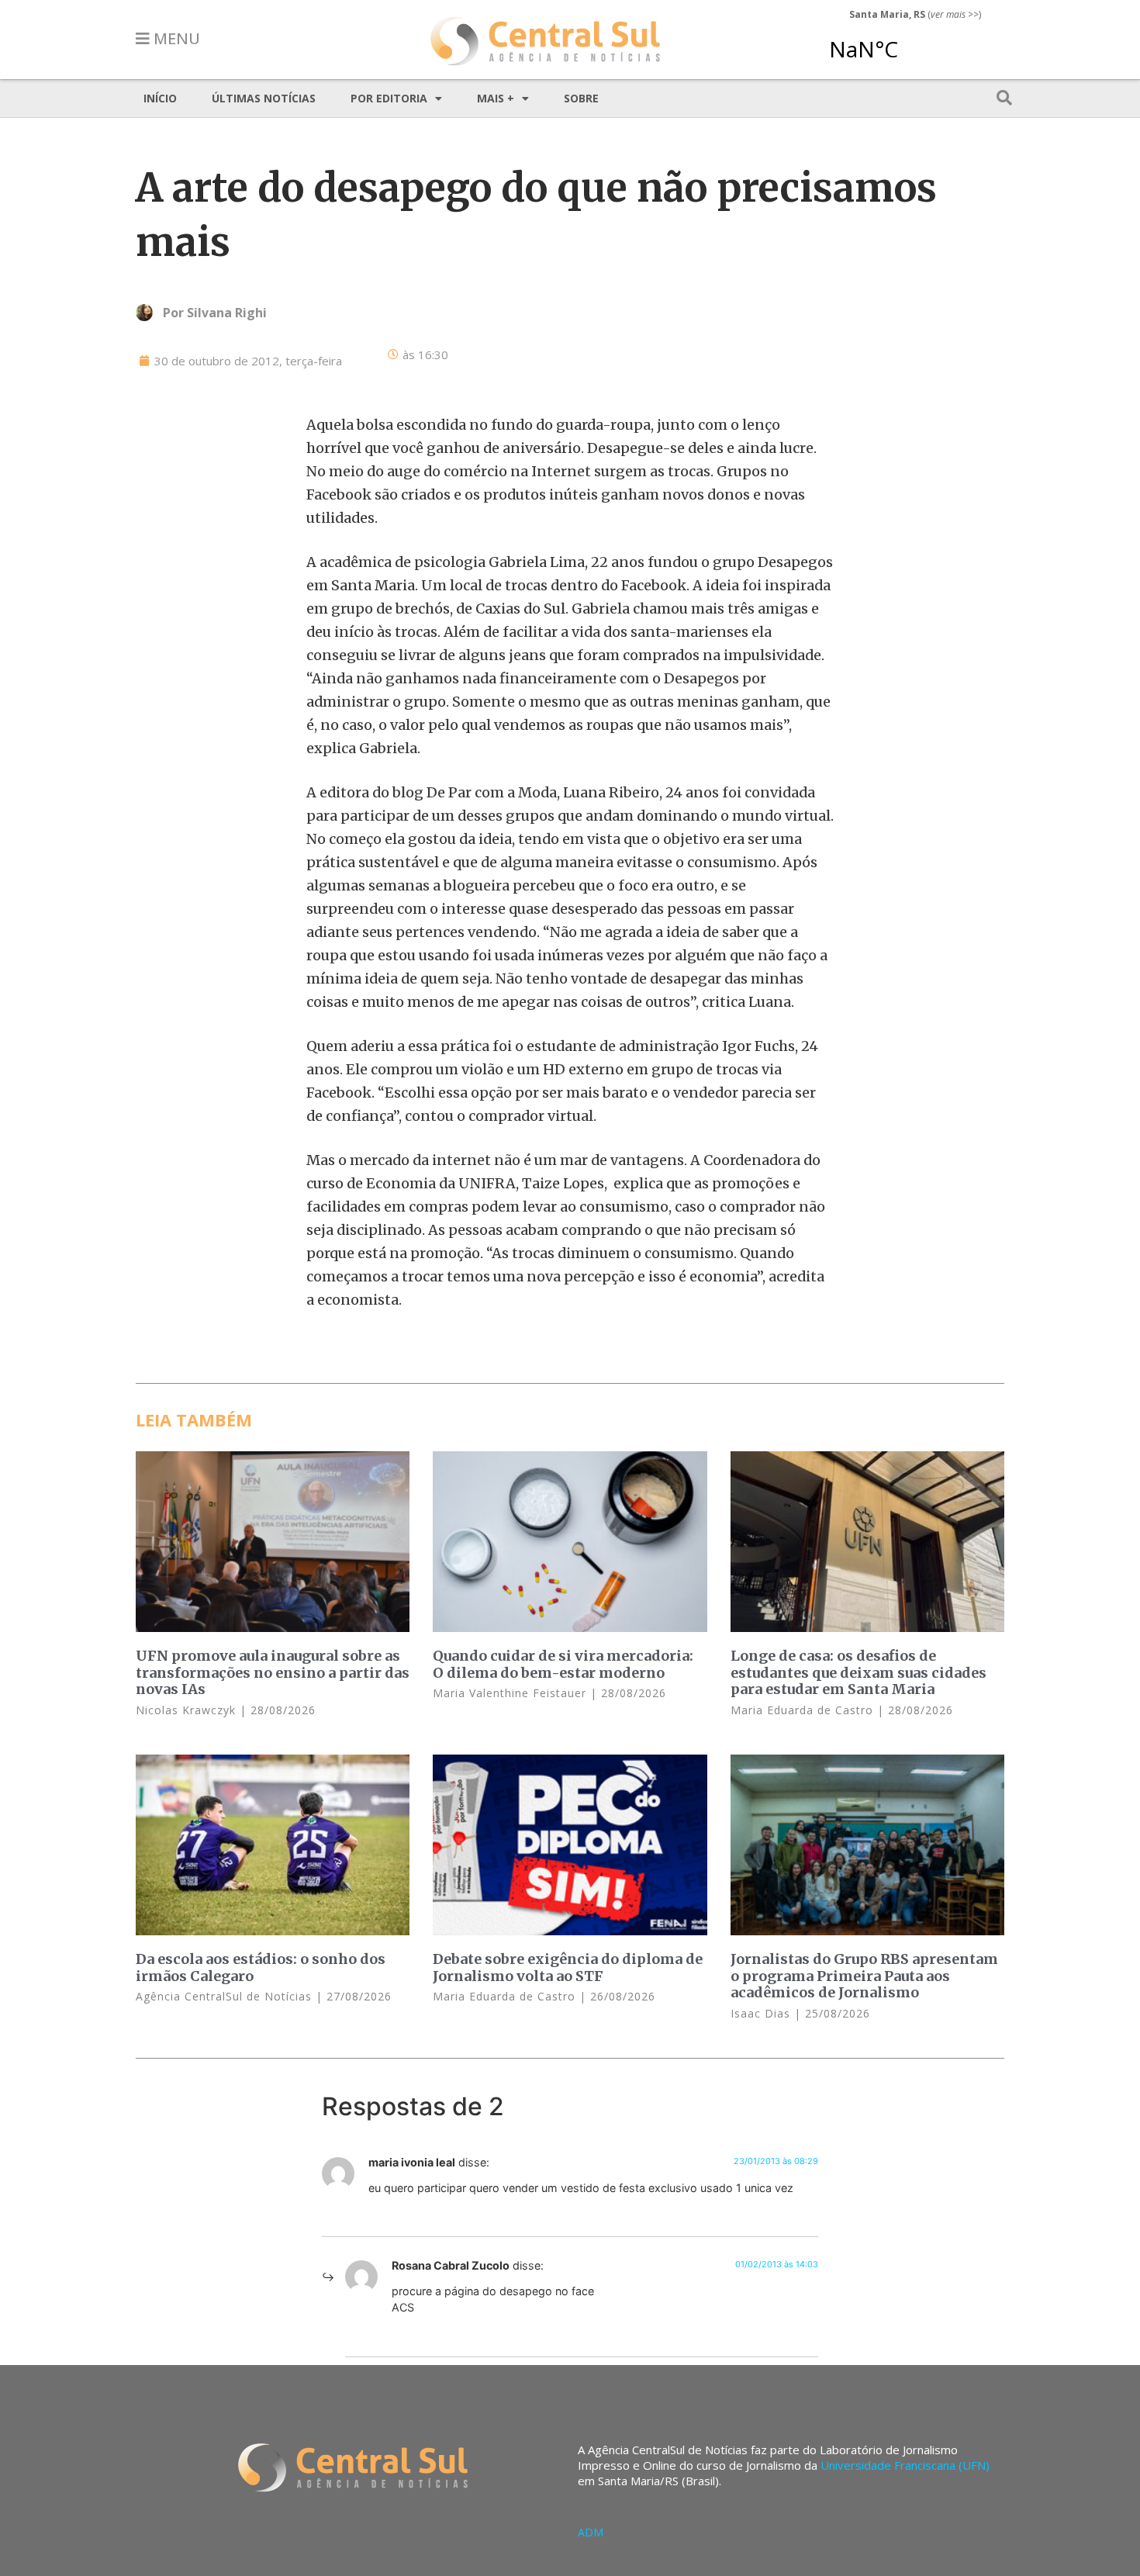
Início (160, 98)
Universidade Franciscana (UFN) (905, 2465)
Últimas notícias (264, 98)
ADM (591, 2532)
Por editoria (389, 98)
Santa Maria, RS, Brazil (909, 42)
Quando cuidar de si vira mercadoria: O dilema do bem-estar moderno (563, 1664)
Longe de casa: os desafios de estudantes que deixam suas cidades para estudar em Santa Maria (858, 1672)
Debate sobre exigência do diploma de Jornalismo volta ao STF (568, 1967)
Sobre (581, 98)
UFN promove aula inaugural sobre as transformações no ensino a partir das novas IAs (273, 1672)
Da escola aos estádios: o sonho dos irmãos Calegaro (261, 1967)
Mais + (496, 98)
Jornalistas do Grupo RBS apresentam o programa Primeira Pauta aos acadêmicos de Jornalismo (864, 1976)
